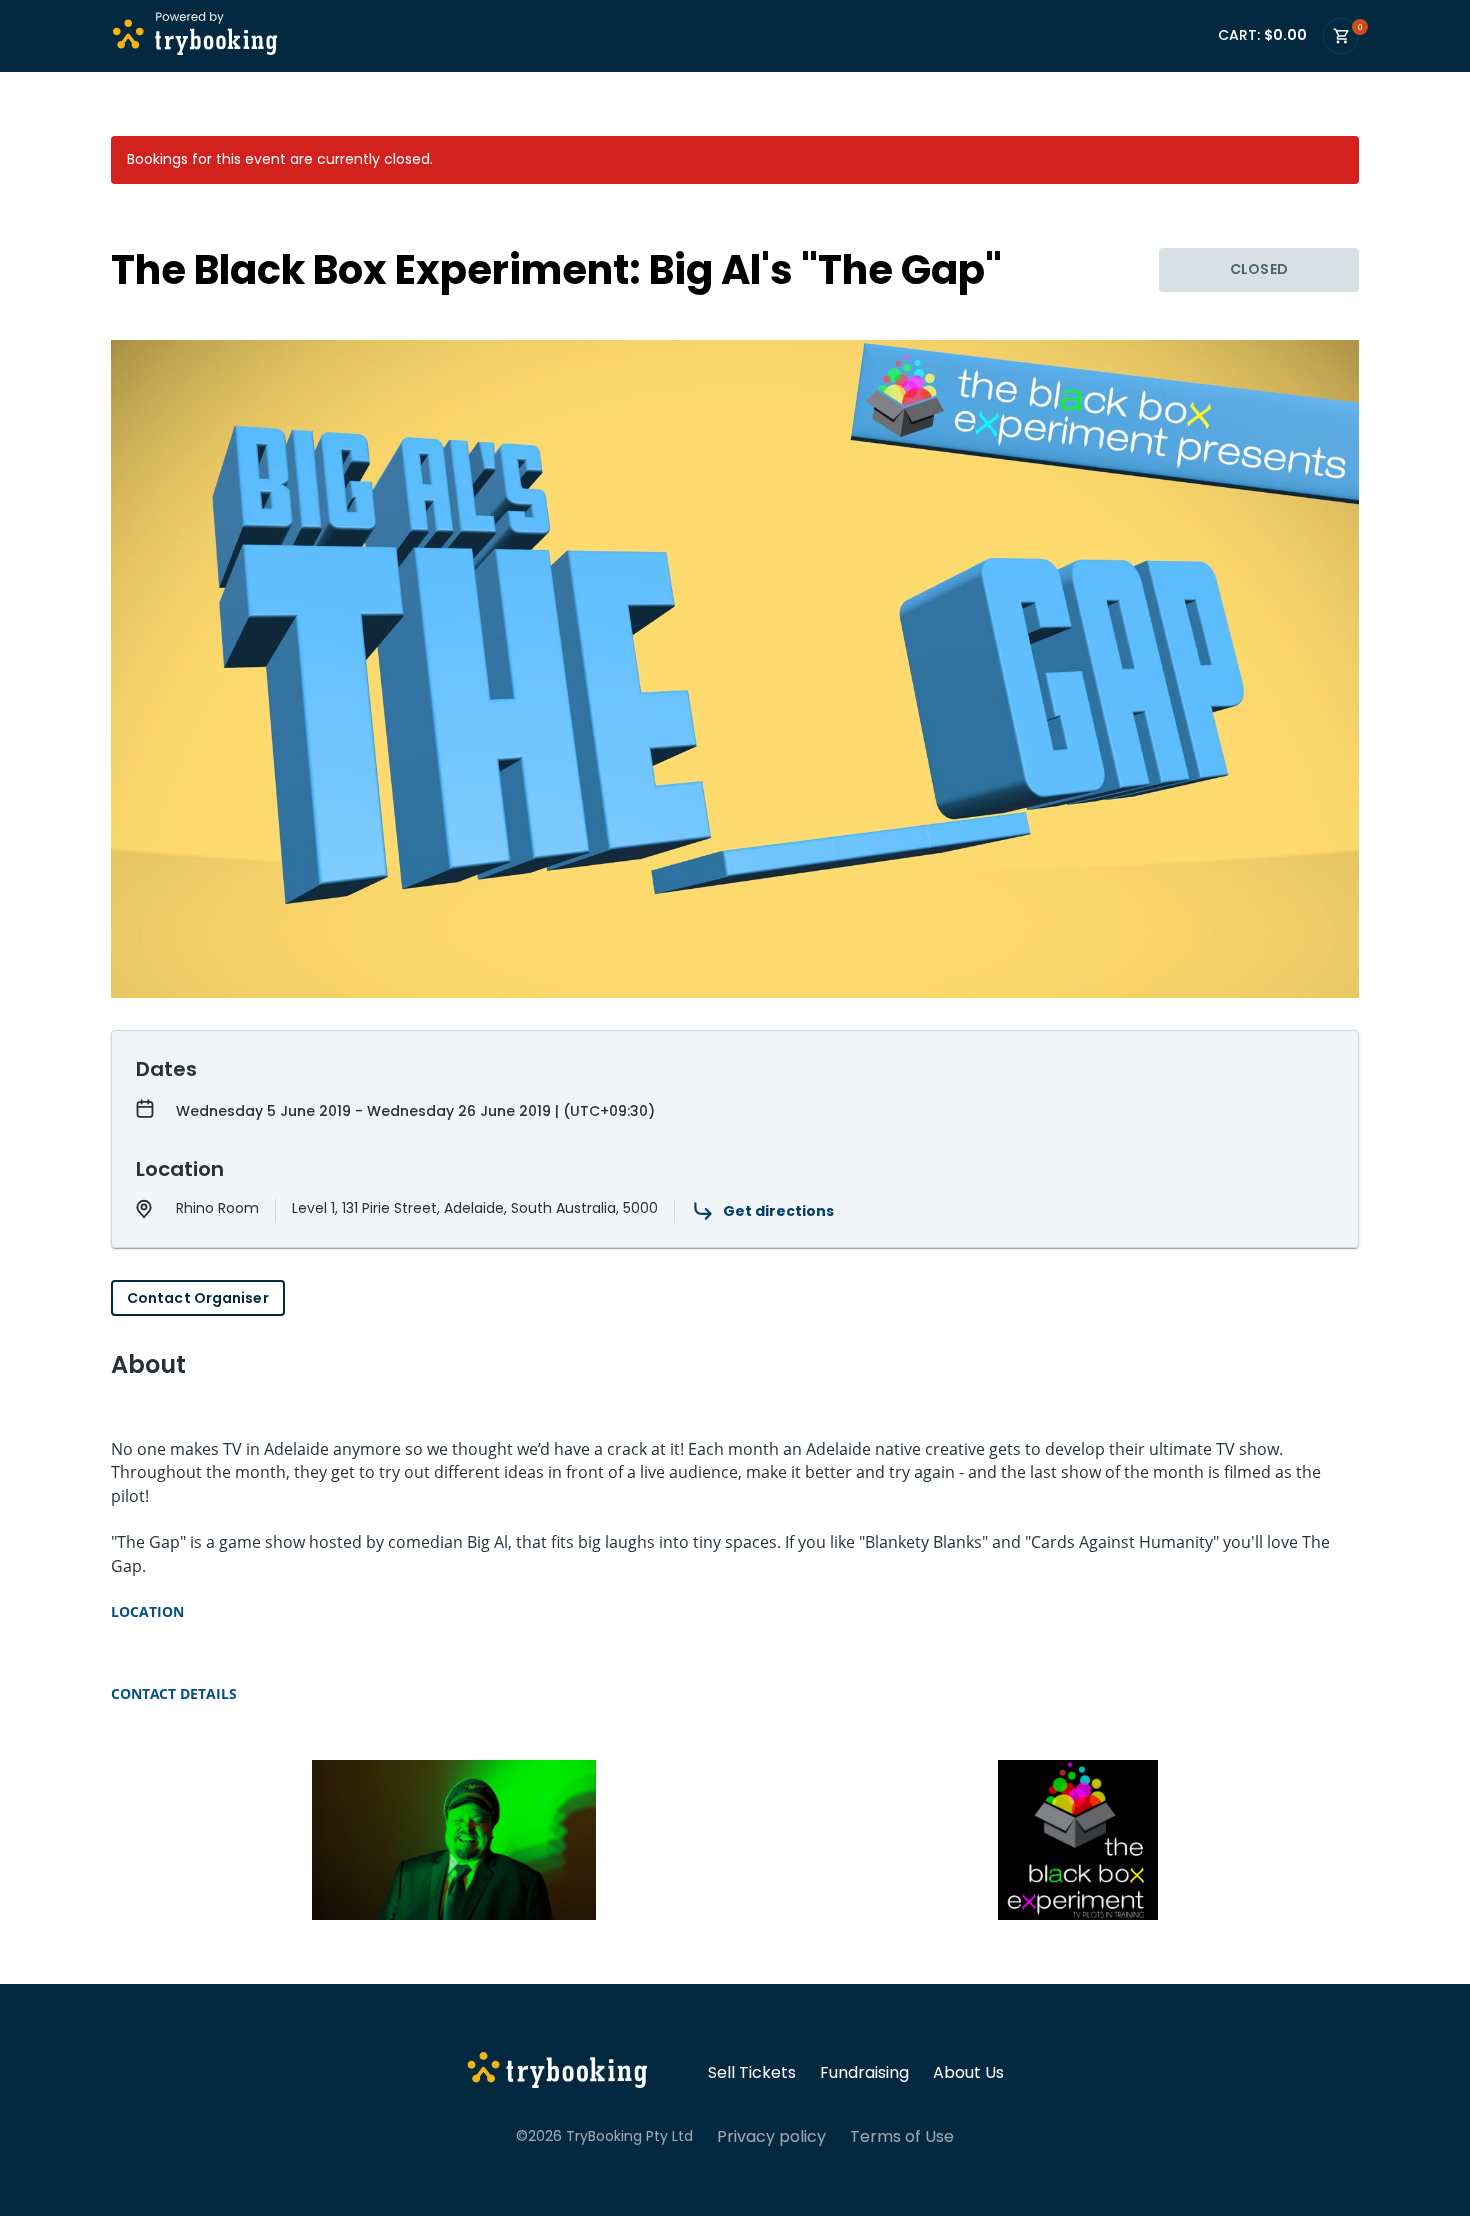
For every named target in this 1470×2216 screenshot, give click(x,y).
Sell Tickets (752, 2073)
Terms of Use (902, 2137)
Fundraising (864, 2073)
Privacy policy (771, 2137)
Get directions (778, 1211)
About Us (968, 2073)
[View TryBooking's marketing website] (557, 2073)
